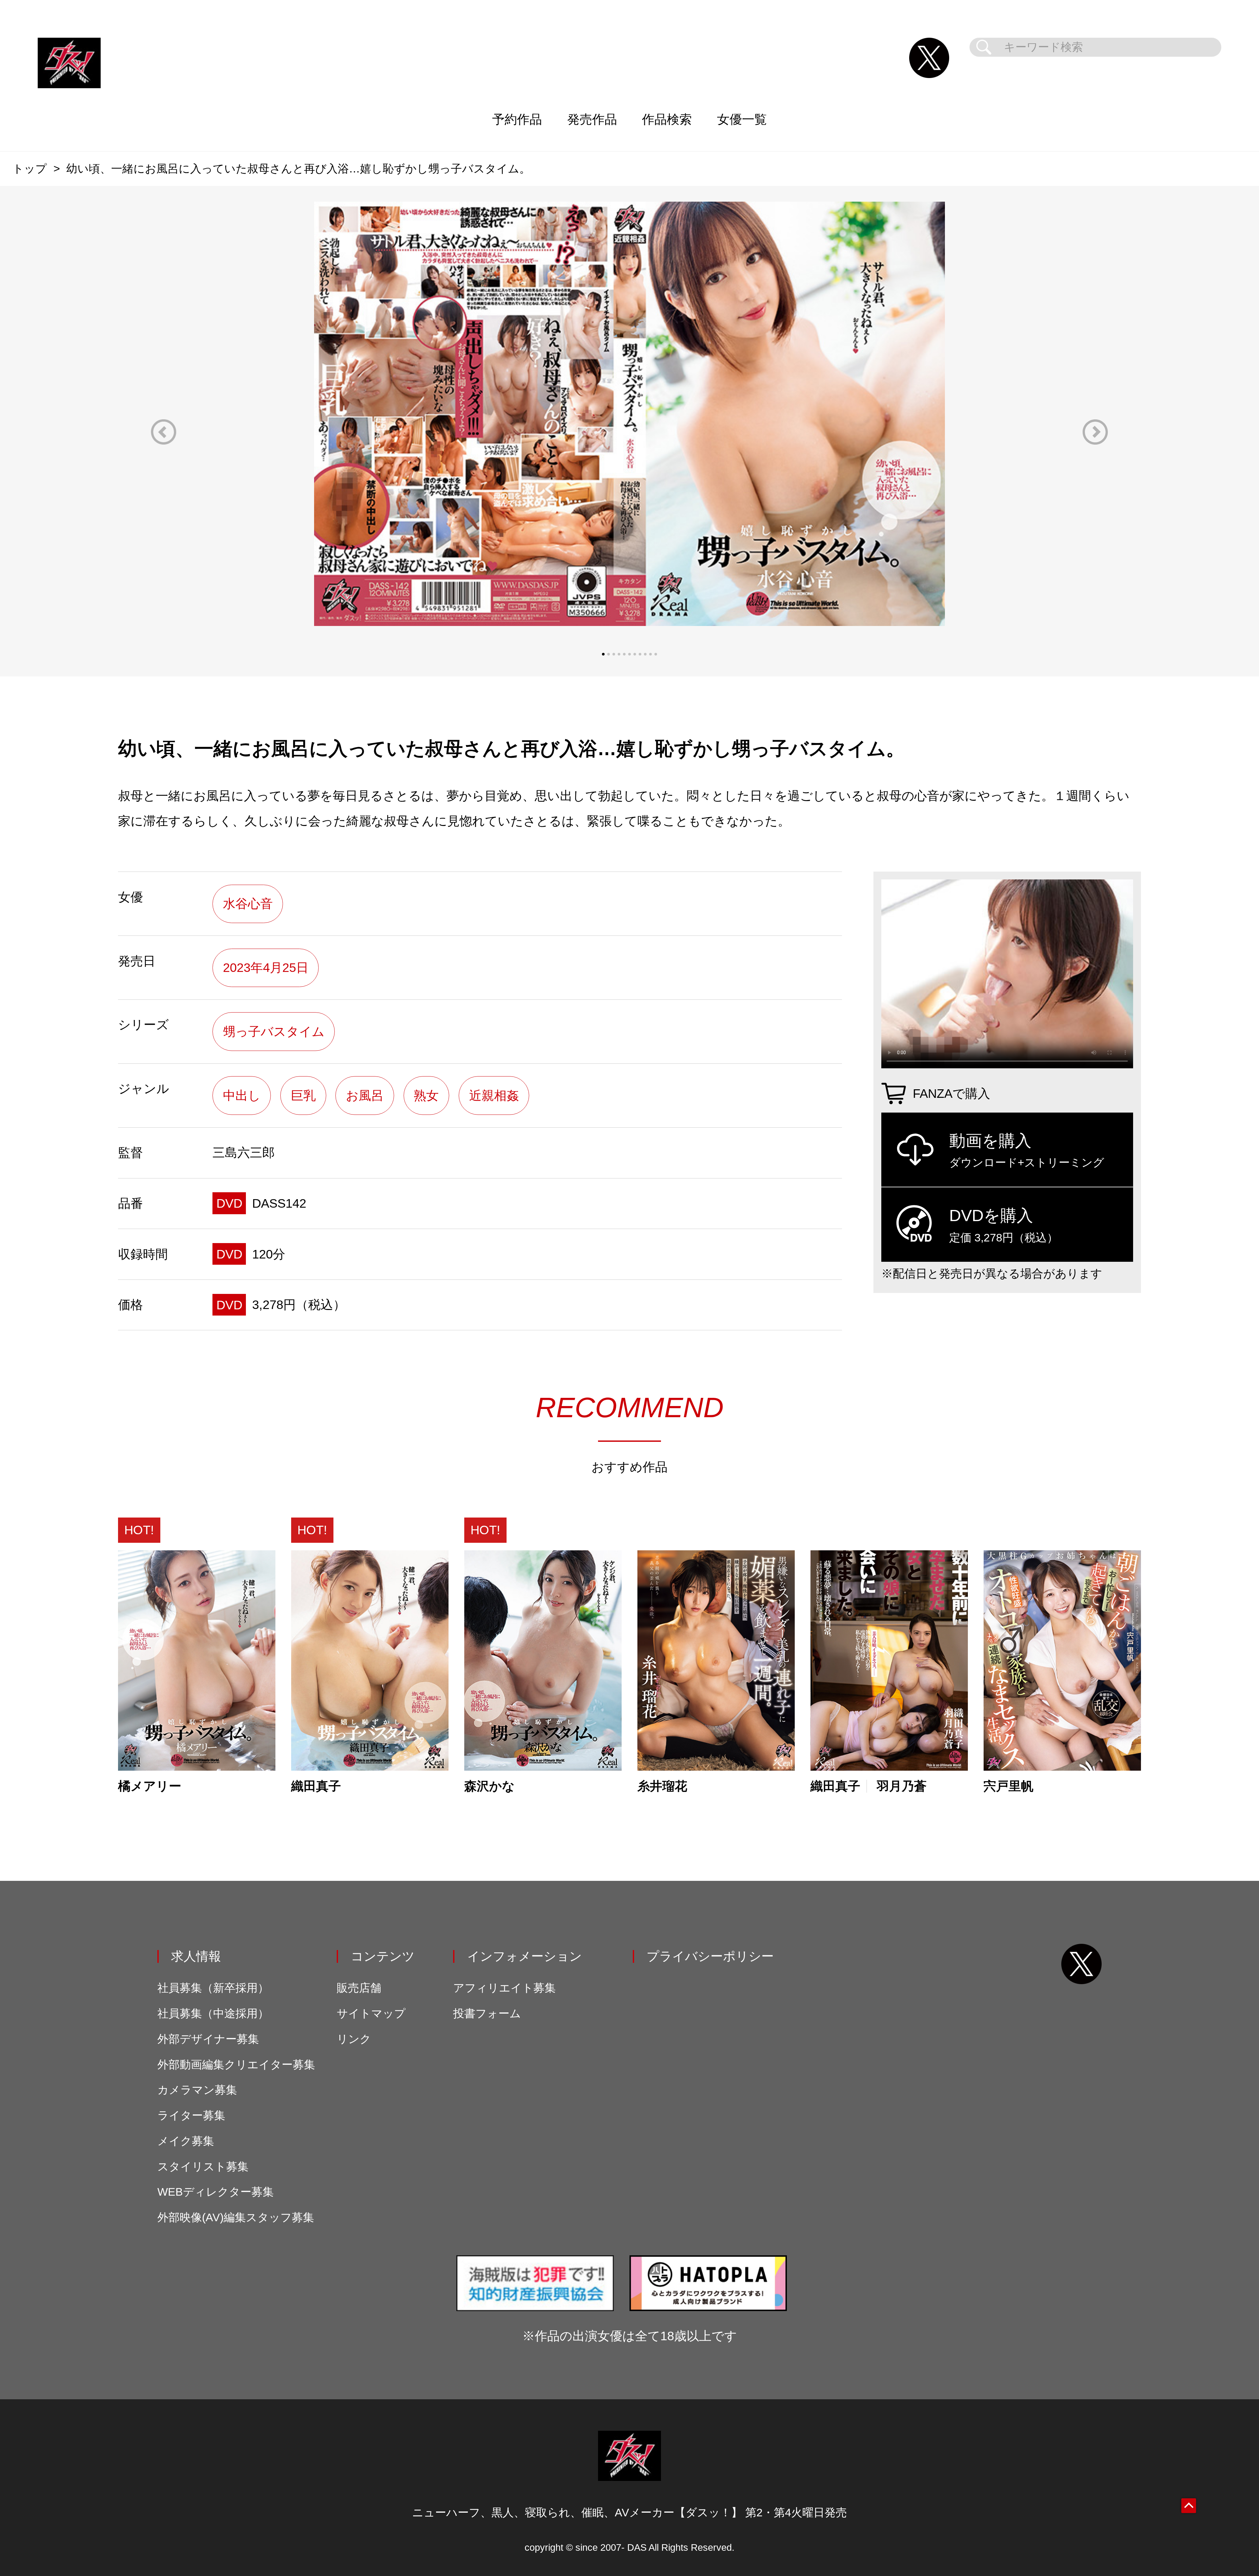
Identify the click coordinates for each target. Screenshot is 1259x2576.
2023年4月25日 (266, 967)
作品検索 (667, 119)
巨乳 (303, 1095)
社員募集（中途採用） (213, 2013)
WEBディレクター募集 (216, 2192)
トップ (30, 169)
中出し (242, 1095)
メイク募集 (186, 2141)
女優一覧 (742, 119)
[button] (164, 432)
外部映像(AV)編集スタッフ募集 (236, 2217)
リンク (354, 2039)
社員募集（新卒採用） (213, 1988)
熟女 (426, 1095)
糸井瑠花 (662, 1786)
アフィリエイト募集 (504, 1988)
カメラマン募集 (197, 2090)
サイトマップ (371, 2013)
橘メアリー (150, 1786)
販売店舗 (359, 1988)
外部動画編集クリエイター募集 (236, 2065)
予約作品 (517, 119)
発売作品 (592, 119)
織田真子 (316, 1786)
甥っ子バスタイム (274, 1031)
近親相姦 (494, 1095)
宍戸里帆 (1009, 1786)
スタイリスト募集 (203, 2167)
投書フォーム (487, 2013)
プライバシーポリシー (710, 1956)
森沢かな (490, 1786)
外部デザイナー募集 (208, 2039)
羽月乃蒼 (902, 1786)
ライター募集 (191, 2115)
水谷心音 (248, 904)
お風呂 (365, 1095)
